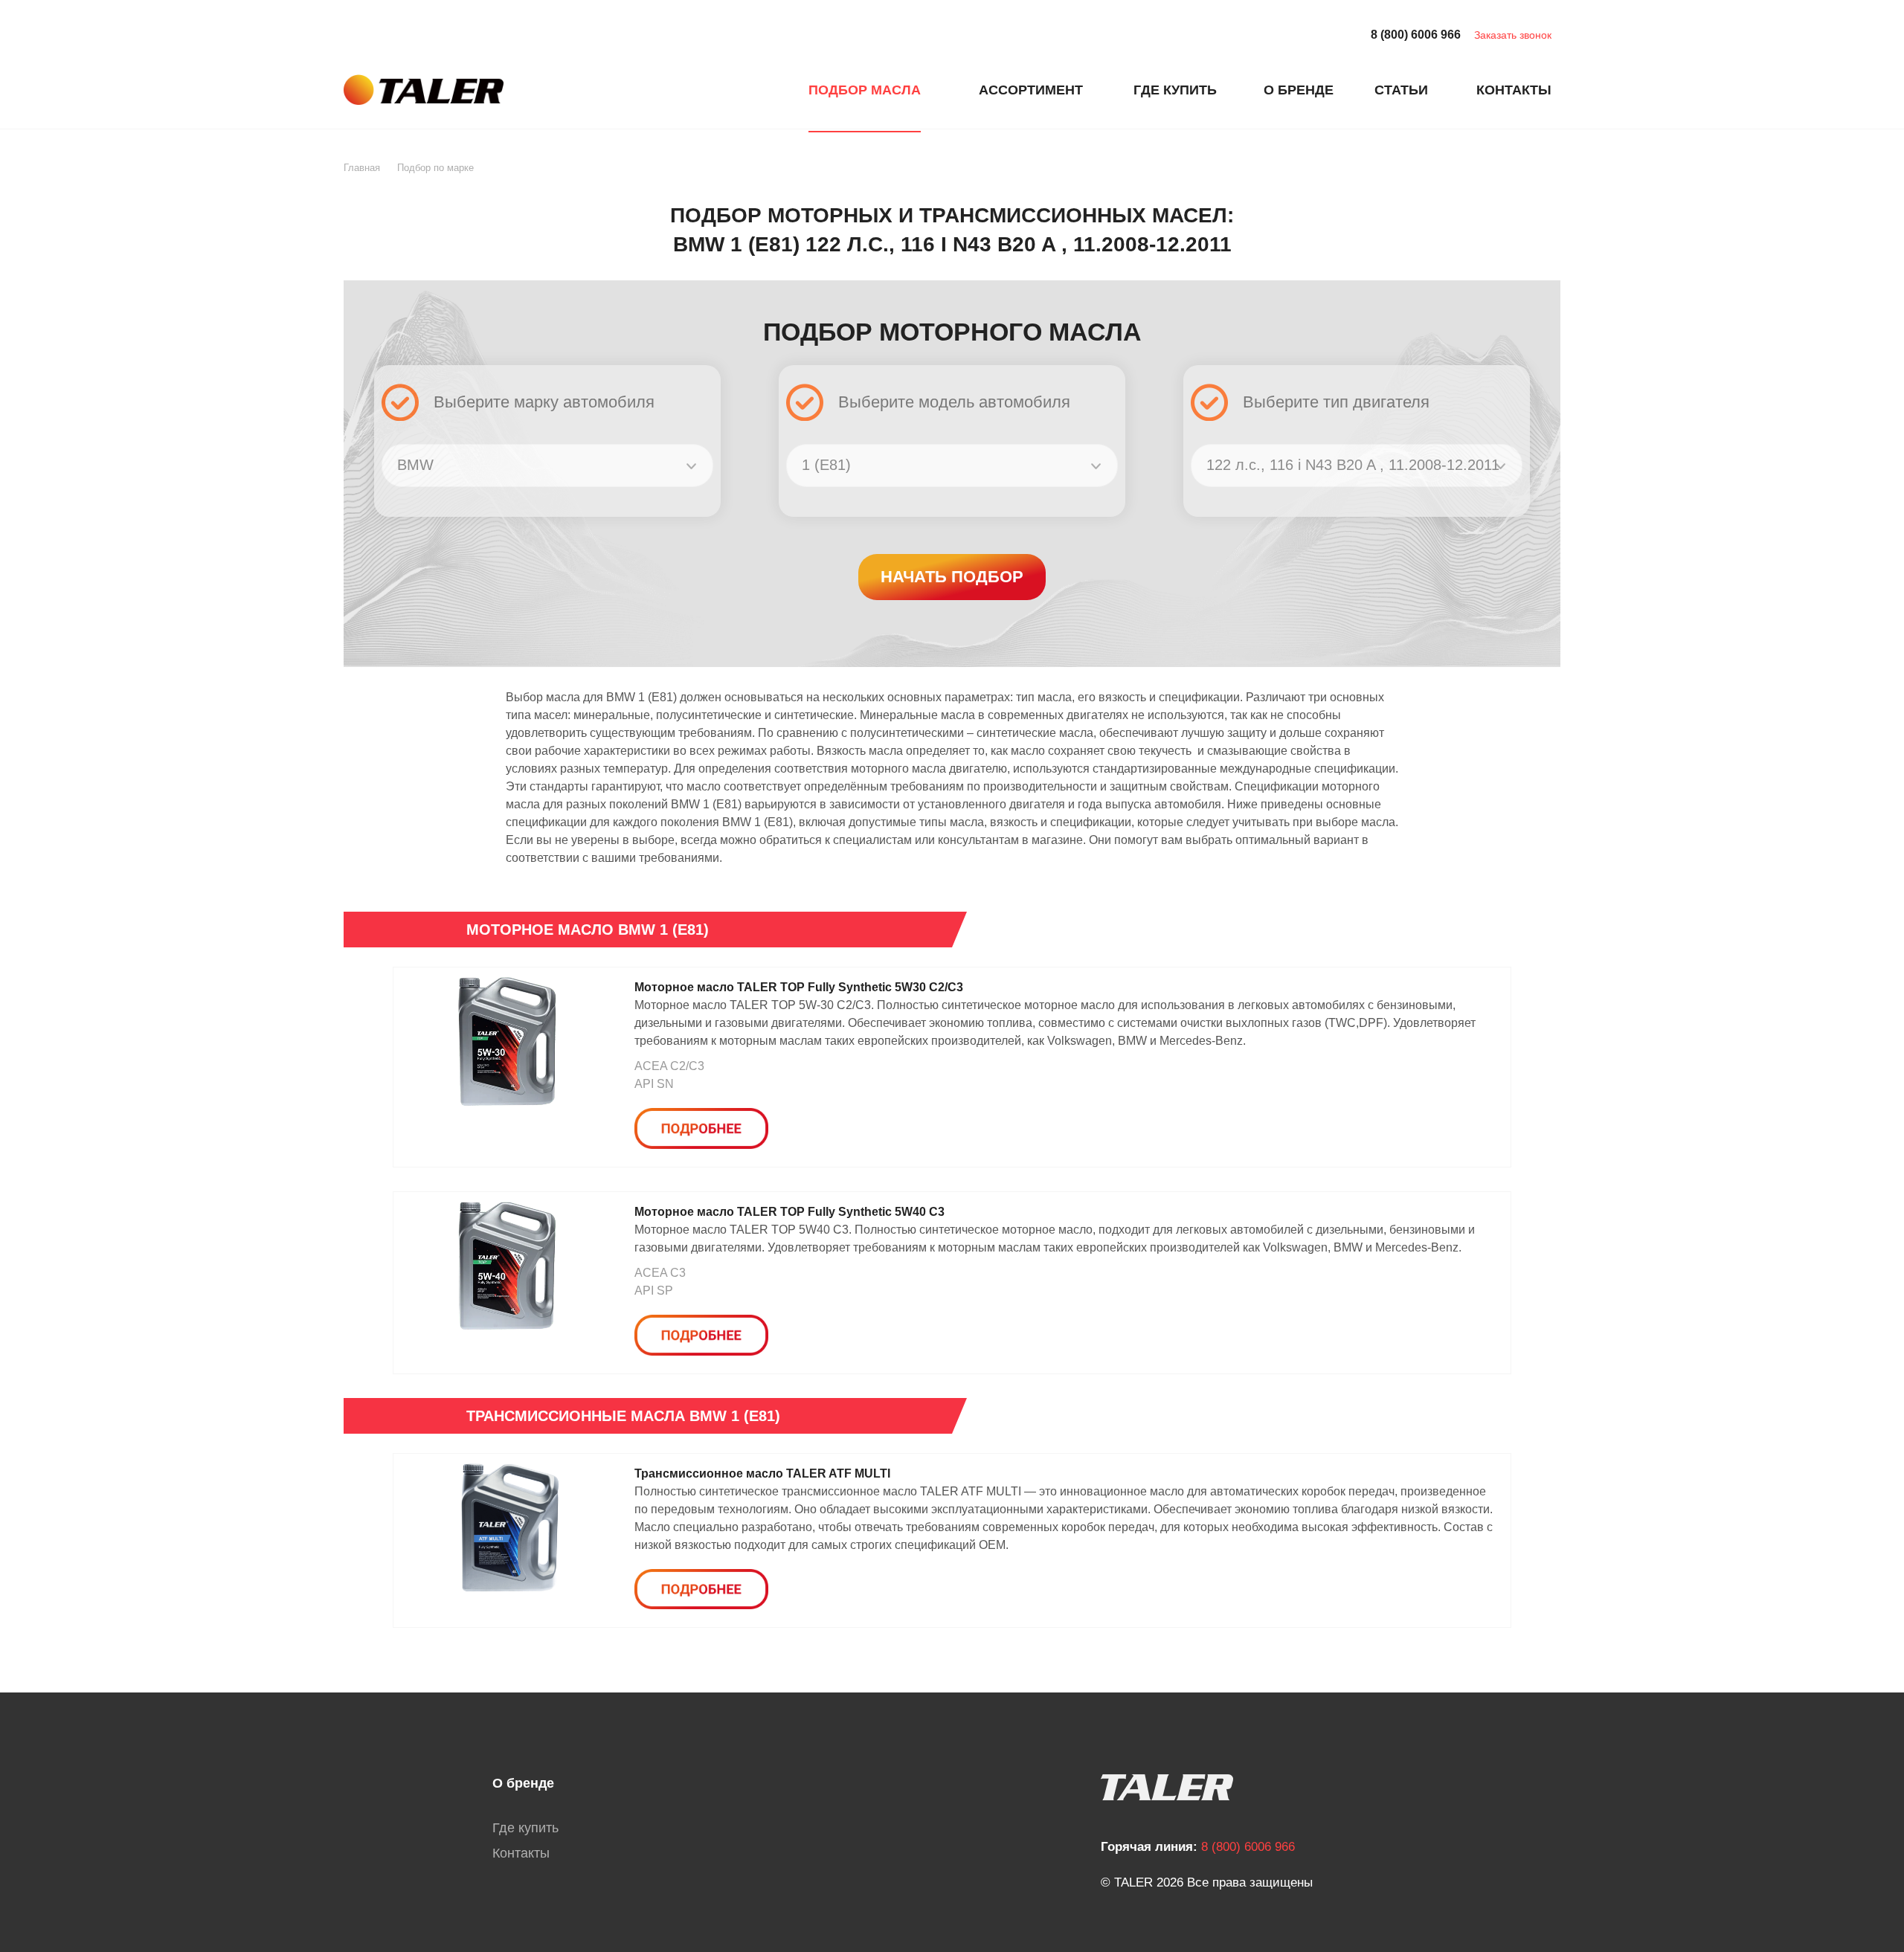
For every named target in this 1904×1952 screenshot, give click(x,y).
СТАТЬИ (1401, 90)
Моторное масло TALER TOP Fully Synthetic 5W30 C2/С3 (799, 987)
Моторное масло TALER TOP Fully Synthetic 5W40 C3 (789, 1212)
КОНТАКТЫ (1514, 90)
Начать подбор (952, 577)
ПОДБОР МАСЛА (865, 90)
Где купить (525, 1828)
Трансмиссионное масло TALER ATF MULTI (762, 1473)
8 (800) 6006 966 (1416, 35)
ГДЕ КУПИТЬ (1175, 90)
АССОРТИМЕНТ (1031, 90)
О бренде (523, 1783)
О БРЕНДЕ (1299, 90)
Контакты (521, 1853)
